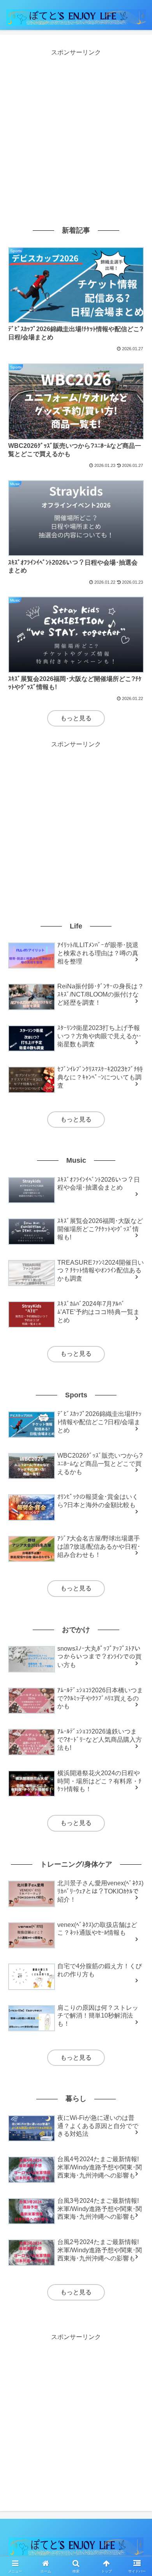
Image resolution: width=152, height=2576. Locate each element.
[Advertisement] (76, 134)
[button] (137, 1570)
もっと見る (76, 718)
